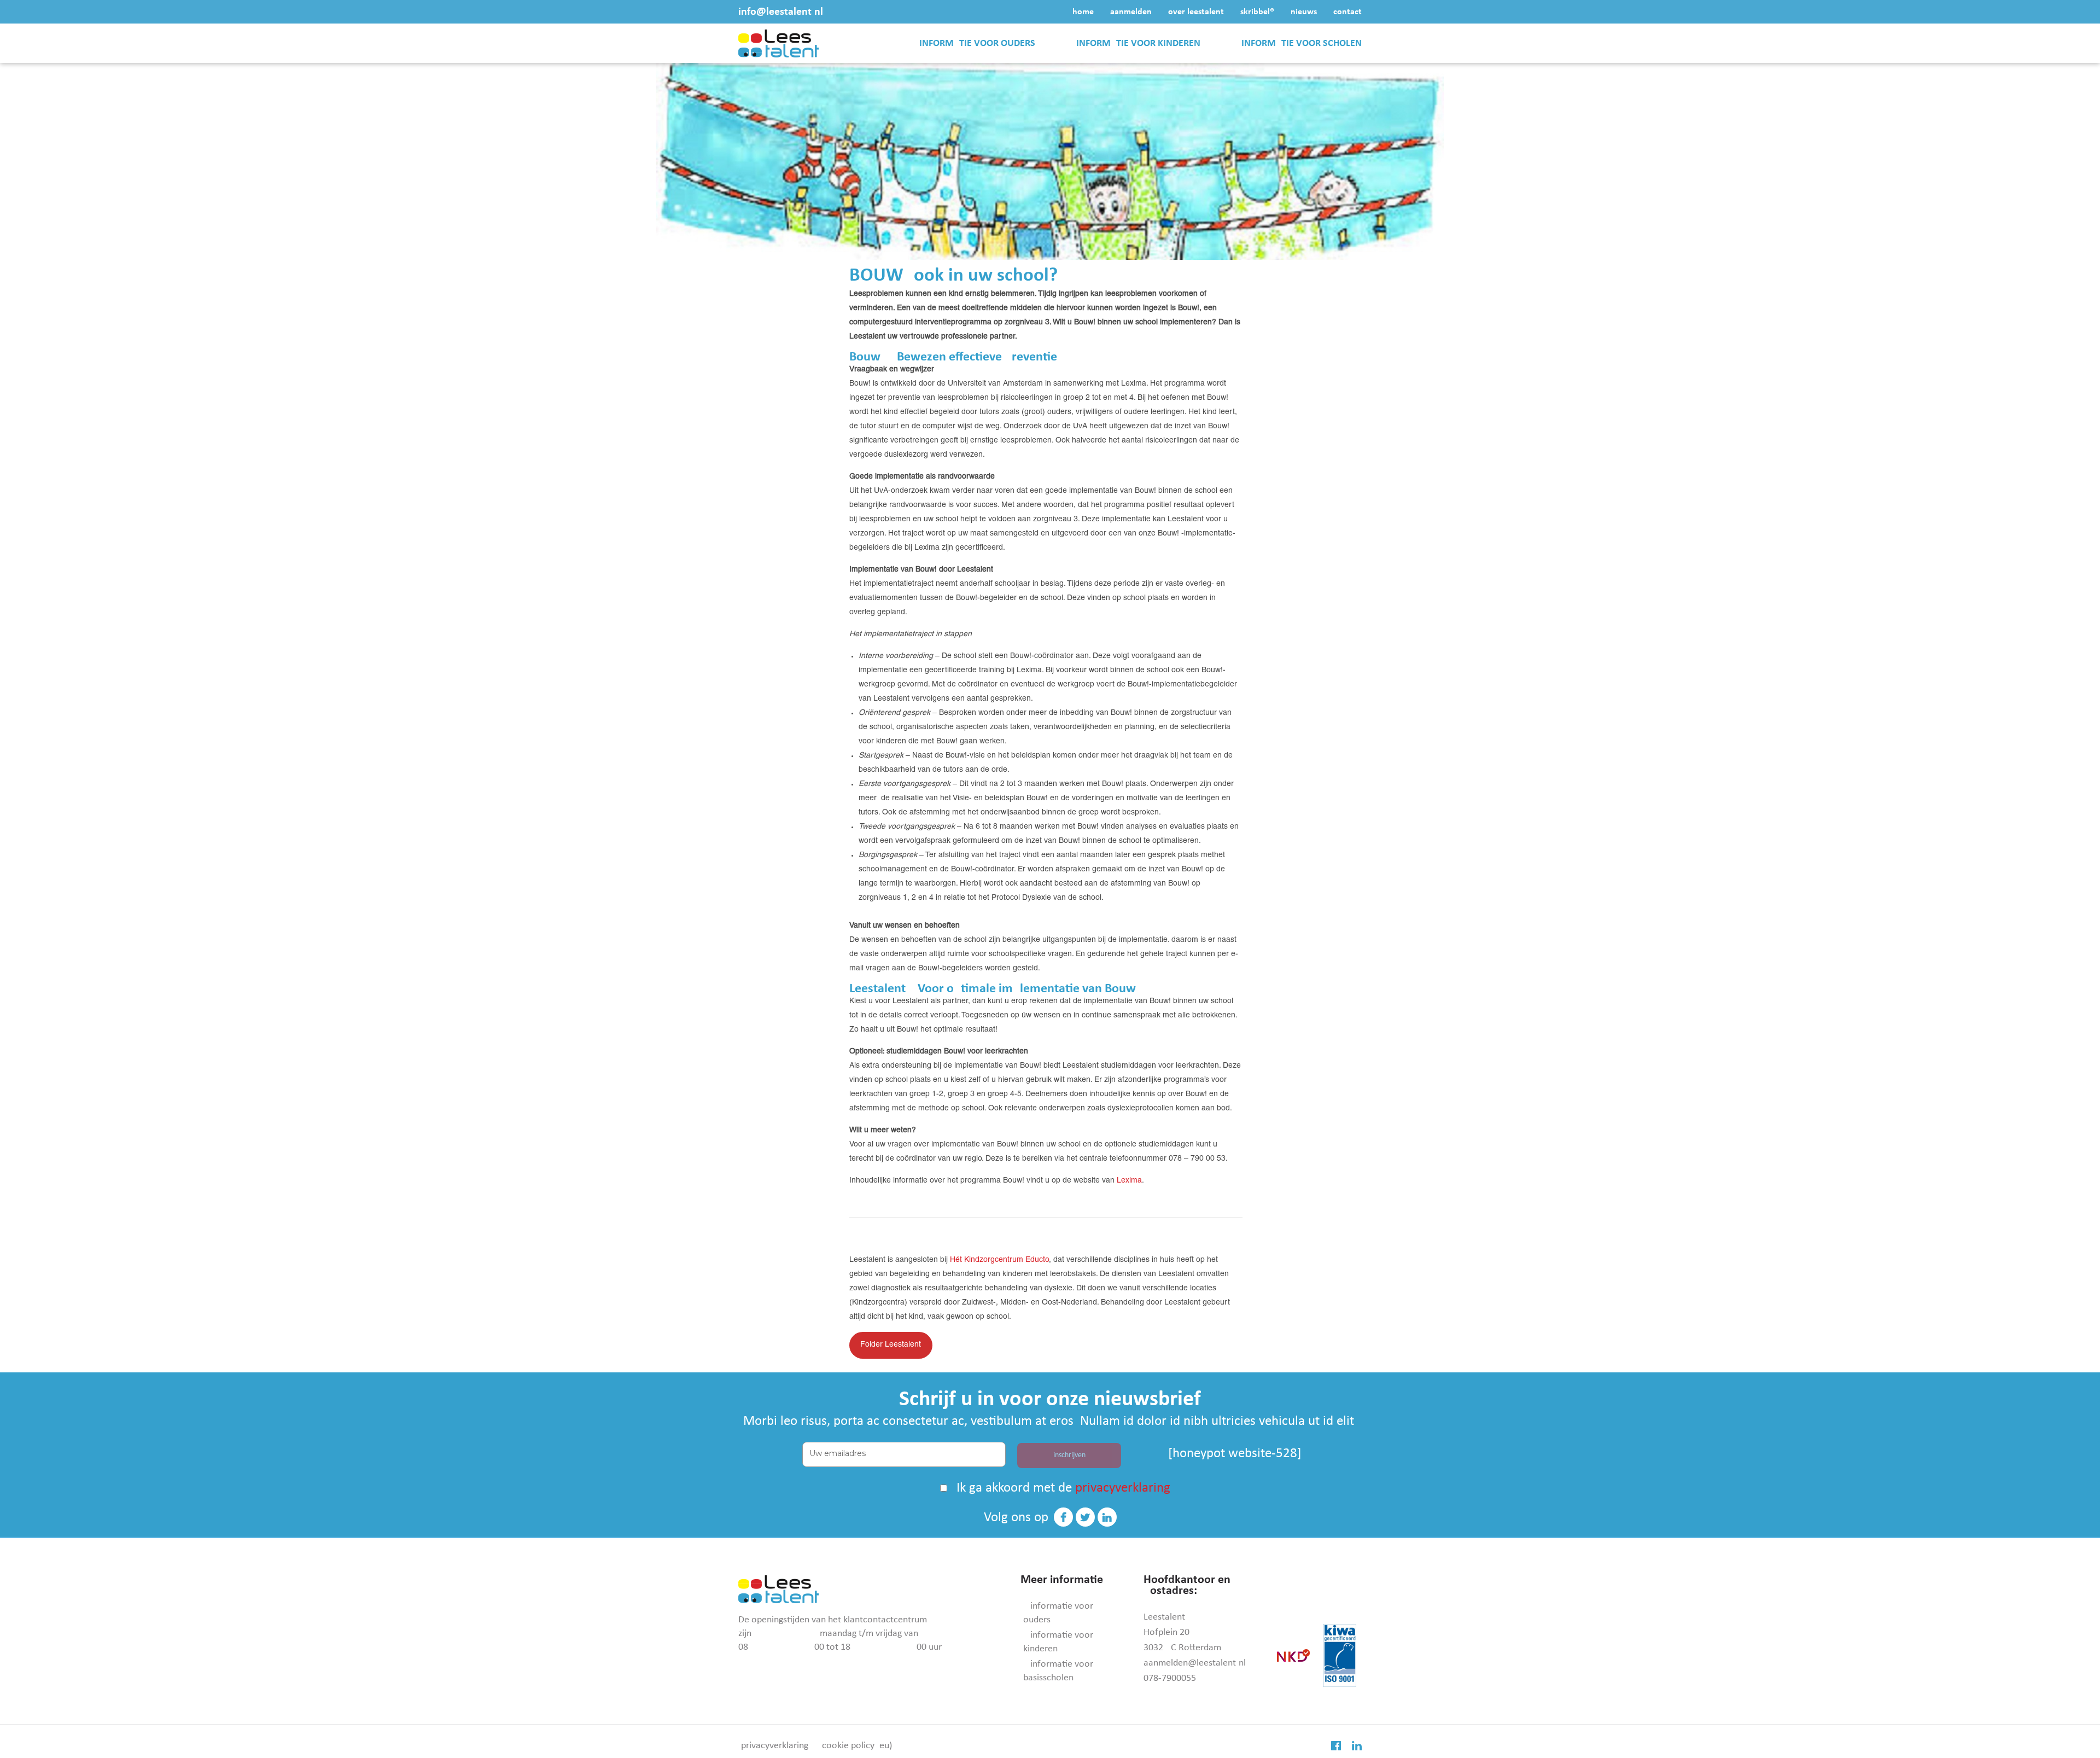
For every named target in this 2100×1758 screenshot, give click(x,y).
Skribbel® (1257, 12)
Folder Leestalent (891, 1345)
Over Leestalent (1196, 12)
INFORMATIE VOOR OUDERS (977, 43)
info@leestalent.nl (781, 12)
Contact (1347, 12)
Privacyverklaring (775, 1746)
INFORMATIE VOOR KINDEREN (1138, 43)
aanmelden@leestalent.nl (1195, 1663)
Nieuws (1304, 12)
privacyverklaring (1123, 1488)
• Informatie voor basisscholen (1058, 1671)
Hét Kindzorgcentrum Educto (999, 1260)
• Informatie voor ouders (1058, 1613)
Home (1083, 12)
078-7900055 (1170, 1678)
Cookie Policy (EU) (857, 1746)
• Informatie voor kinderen (1058, 1642)
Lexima (1129, 1181)
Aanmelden (1131, 12)
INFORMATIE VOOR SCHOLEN (1302, 43)
